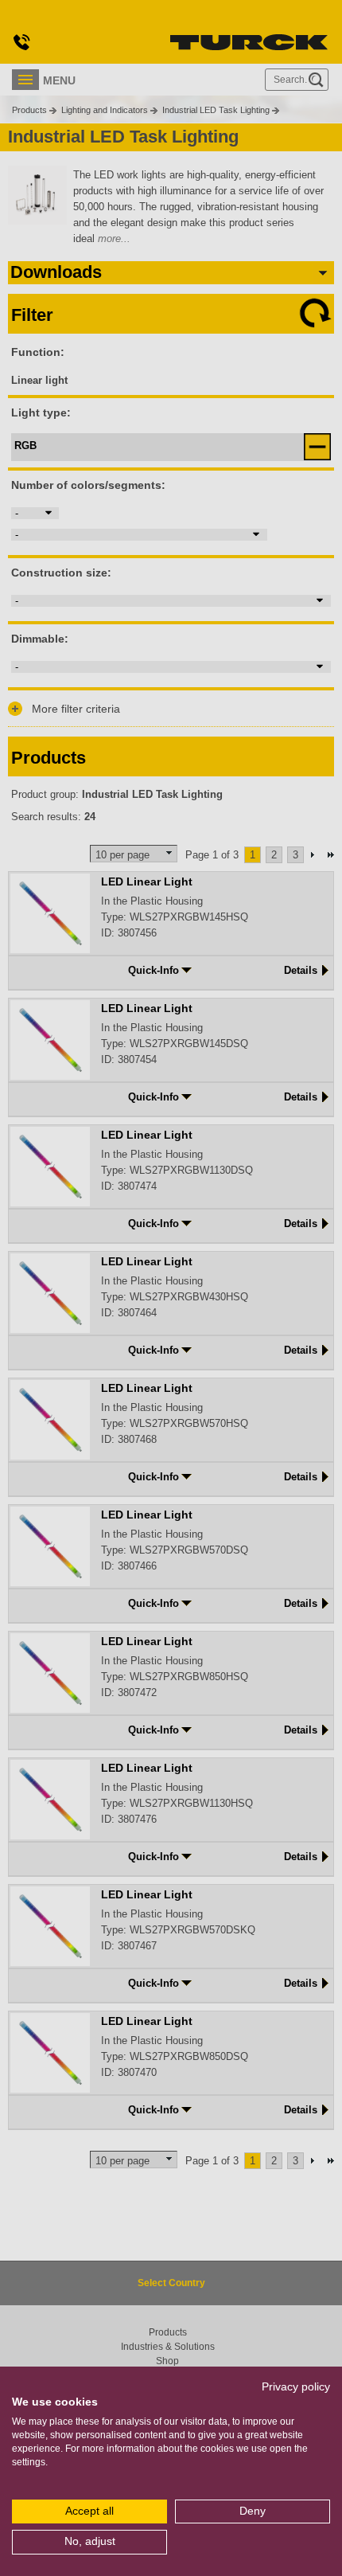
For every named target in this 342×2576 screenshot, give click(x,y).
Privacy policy (296, 2387)
